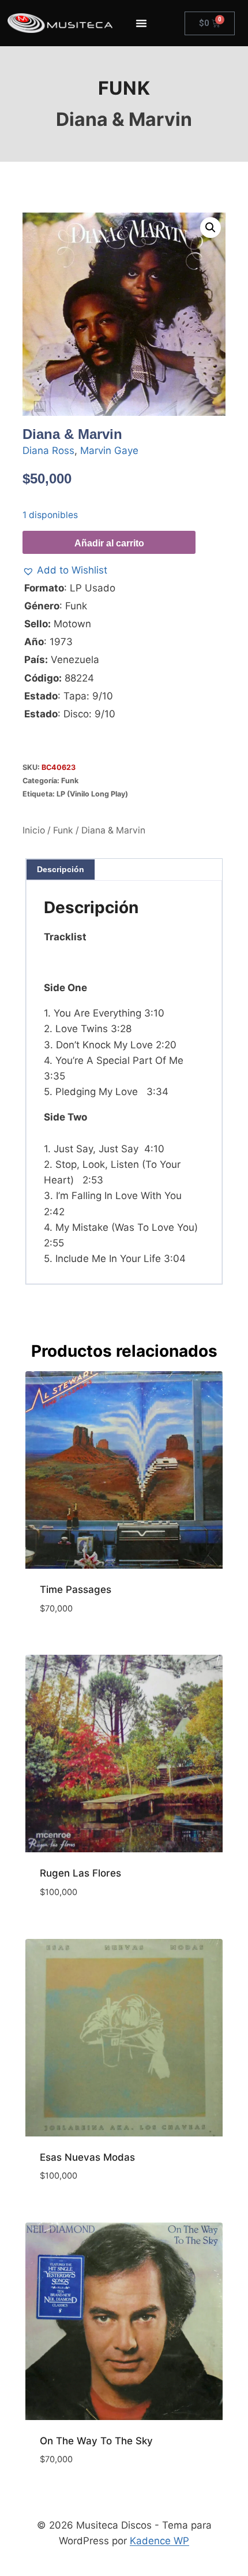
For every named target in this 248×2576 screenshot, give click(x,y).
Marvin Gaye (109, 451)
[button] (211, 228)
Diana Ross (48, 451)
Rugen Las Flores (80, 1873)
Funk (124, 88)
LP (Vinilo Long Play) (92, 794)
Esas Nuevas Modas (87, 2157)
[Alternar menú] (141, 23)
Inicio (34, 830)
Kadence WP (159, 2541)
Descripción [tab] (61, 869)
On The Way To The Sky (96, 2441)
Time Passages (76, 1589)
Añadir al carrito (109, 543)
